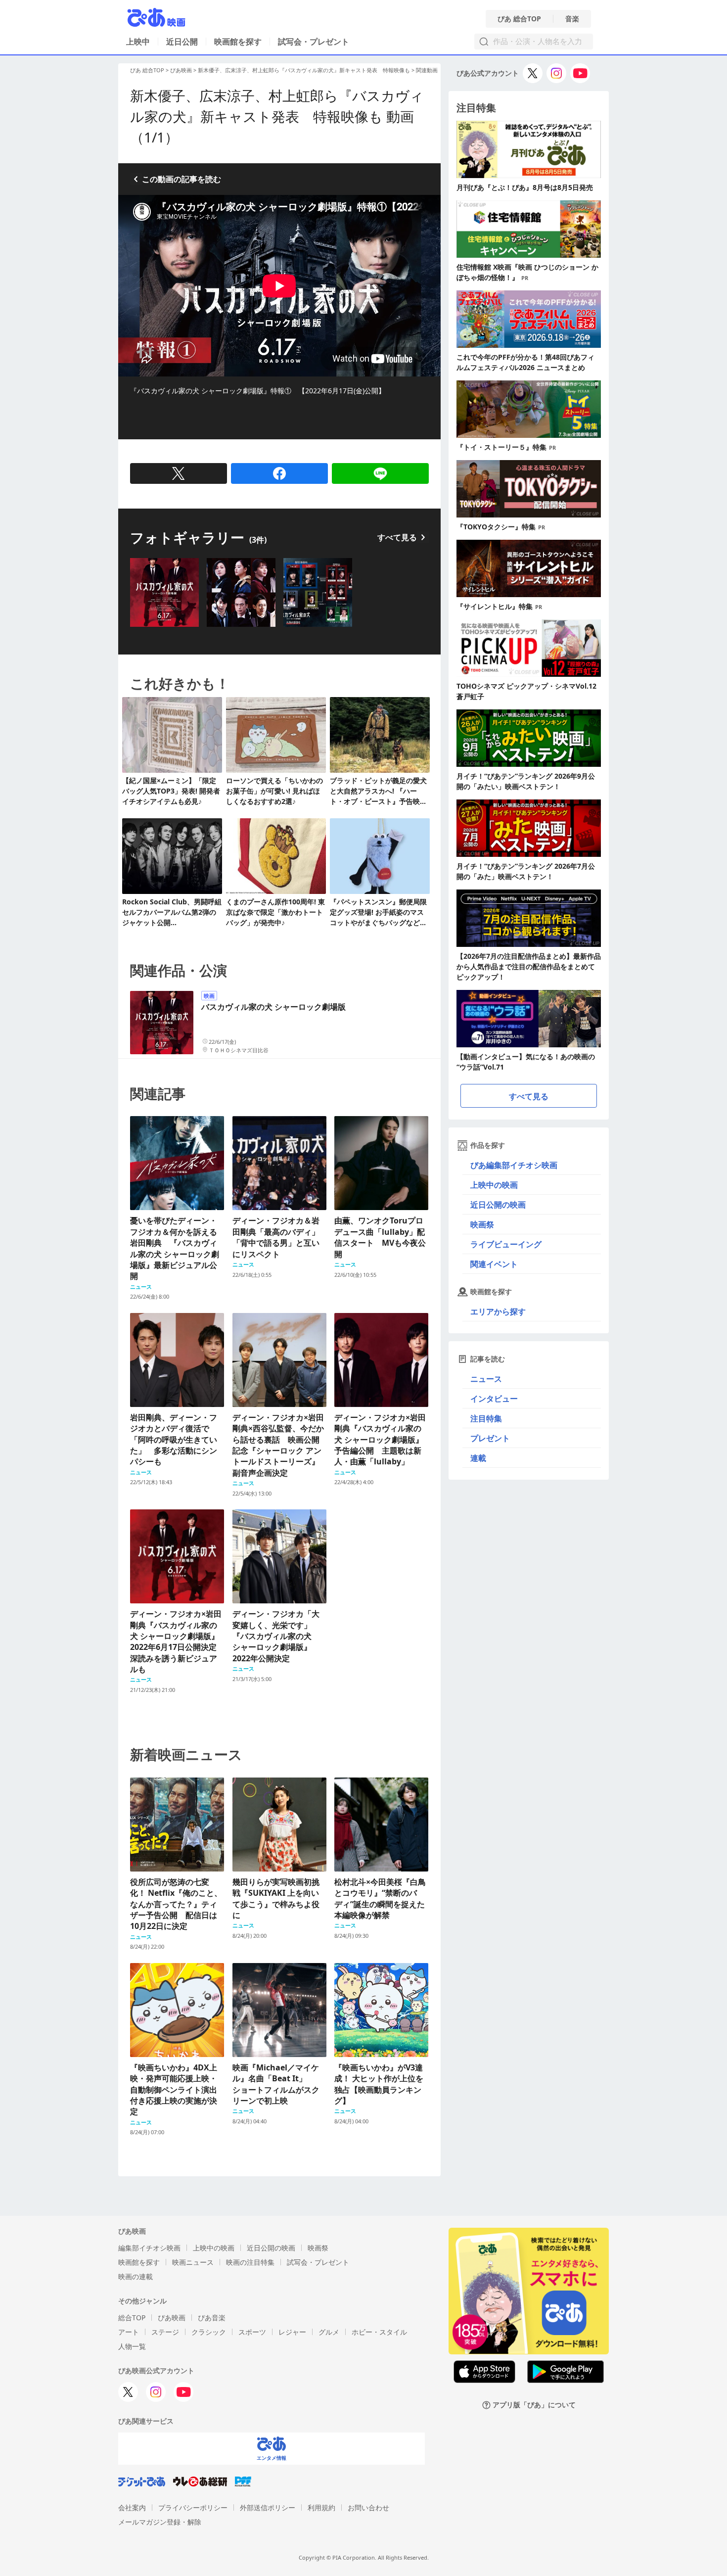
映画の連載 (136, 2276)
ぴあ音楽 (212, 2318)
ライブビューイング (506, 1244)
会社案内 (132, 2507)
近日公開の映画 (498, 1205)
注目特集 (486, 1418)
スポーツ (252, 2332)
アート (129, 2332)
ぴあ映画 (181, 70)
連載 (478, 1458)
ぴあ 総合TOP (519, 19)
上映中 (138, 42)
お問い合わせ (368, 2507)
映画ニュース (193, 2262)
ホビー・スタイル (379, 2332)
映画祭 (482, 1224)
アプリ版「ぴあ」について (534, 2405)
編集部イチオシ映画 (149, 2248)
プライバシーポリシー (193, 2507)
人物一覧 (132, 2346)
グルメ (329, 2332)
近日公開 (182, 42)
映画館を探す (238, 42)
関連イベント (494, 1264)
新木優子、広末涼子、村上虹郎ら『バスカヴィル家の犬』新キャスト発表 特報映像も (304, 70)
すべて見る (397, 537)
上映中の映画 (494, 1185)
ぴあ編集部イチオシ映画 (514, 1165)
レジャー (292, 2332)
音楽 (572, 19)
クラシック (209, 2332)
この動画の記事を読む (182, 179)
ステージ (165, 2332)
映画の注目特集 (250, 2262)
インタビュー (494, 1399)
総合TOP (132, 2318)
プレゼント (490, 1438)
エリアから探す (498, 1311)
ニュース (486, 1379)
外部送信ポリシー (268, 2507)
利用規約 (321, 2507)
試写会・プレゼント (314, 42)
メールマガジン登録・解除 (160, 2522)
